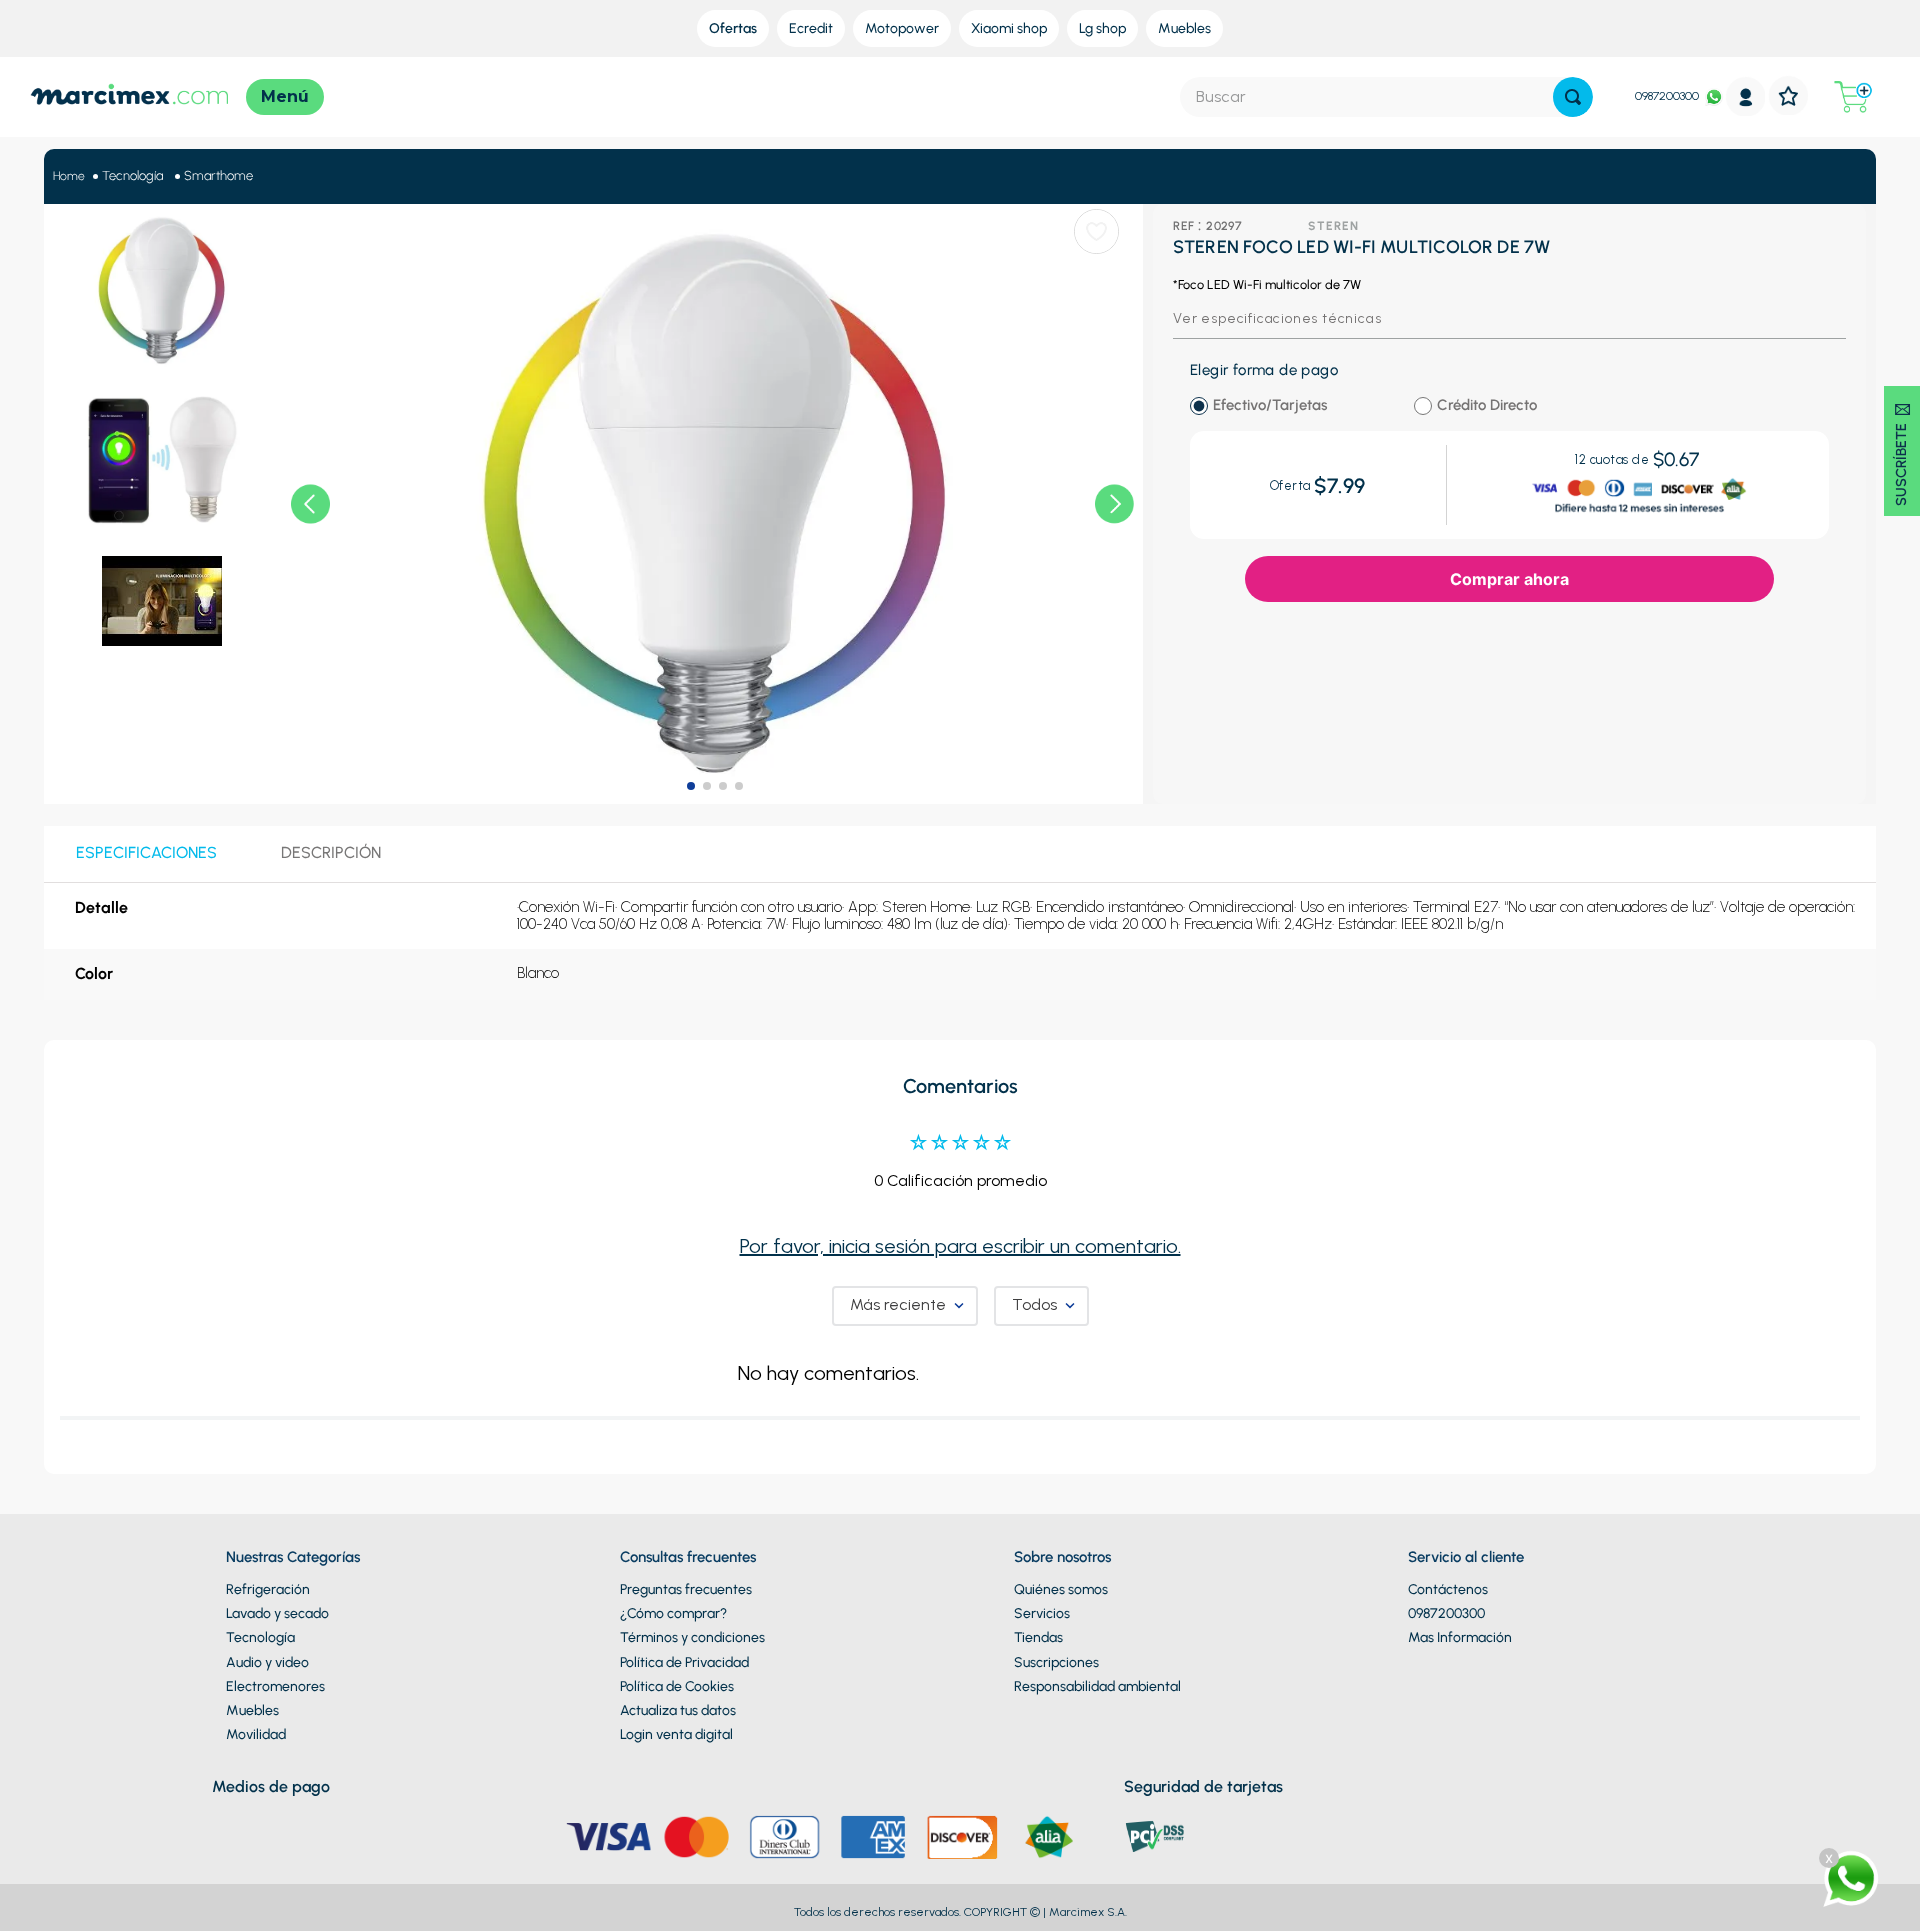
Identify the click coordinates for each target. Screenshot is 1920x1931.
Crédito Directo (1487, 405)
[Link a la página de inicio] (69, 176)
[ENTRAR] (1746, 96)
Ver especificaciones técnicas (1277, 318)
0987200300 (1667, 96)
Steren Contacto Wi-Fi (472, 934)
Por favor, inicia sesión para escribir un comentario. (960, 1582)
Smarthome (218, 175)
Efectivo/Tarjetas (1270, 405)
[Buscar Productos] (1573, 97)
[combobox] (1386, 97)
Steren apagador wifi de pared (965, 934)
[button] (82, 988)
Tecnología (132, 175)
